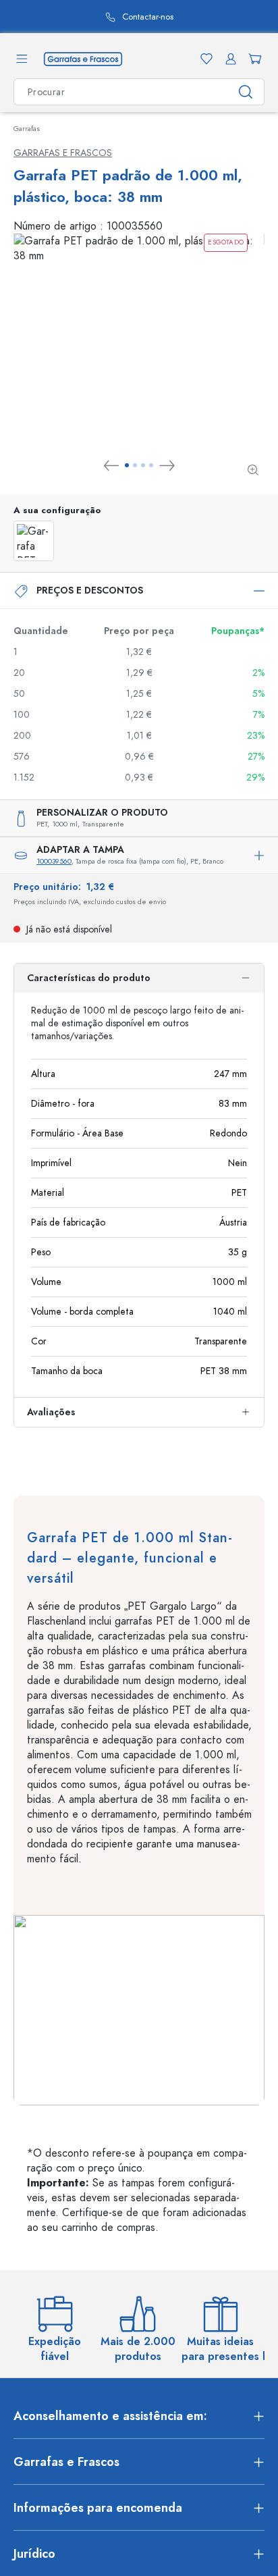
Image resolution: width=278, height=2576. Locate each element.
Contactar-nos (148, 17)
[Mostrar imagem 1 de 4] (127, 465)
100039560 (54, 861)
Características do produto (89, 978)
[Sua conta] (228, 59)
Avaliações (51, 1412)
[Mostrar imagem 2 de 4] (135, 465)
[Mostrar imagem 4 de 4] (151, 465)
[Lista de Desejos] (204, 59)
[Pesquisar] (246, 92)
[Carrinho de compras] (252, 59)
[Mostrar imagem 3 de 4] (143, 465)
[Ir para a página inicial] (83, 58)
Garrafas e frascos (63, 153)
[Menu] (22, 59)
